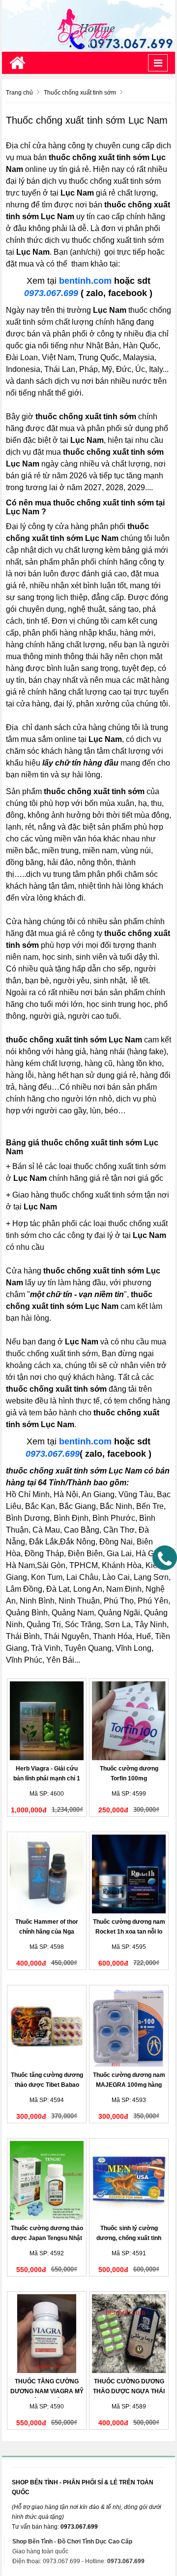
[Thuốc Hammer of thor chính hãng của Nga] (47, 1874)
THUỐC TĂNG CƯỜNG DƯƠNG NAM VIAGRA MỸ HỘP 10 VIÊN (47, 2391)
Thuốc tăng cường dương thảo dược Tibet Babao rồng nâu (47, 2085)
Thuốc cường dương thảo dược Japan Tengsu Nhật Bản (47, 2238)
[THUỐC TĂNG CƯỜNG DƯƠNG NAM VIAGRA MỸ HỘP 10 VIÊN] (47, 2334)
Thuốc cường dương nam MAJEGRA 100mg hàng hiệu (129, 2085)
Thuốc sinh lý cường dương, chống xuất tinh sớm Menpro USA (129, 2238)
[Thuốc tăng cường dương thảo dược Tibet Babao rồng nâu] (47, 2027)
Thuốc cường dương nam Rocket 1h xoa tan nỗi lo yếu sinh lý (129, 1932)
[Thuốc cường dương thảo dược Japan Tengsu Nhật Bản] (47, 2180)
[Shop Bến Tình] (88, 26)
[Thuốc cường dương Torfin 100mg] (129, 1721)
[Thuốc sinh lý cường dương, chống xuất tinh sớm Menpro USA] (129, 2180)
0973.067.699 (51, 293)
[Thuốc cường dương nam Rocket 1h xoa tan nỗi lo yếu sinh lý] (129, 1874)
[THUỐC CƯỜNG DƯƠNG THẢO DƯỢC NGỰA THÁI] (129, 2334)
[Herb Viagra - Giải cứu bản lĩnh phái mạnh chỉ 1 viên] (47, 1721)
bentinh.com (85, 281)
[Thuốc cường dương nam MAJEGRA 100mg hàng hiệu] (129, 2027)
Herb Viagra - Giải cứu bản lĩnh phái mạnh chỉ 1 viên (47, 1778)
